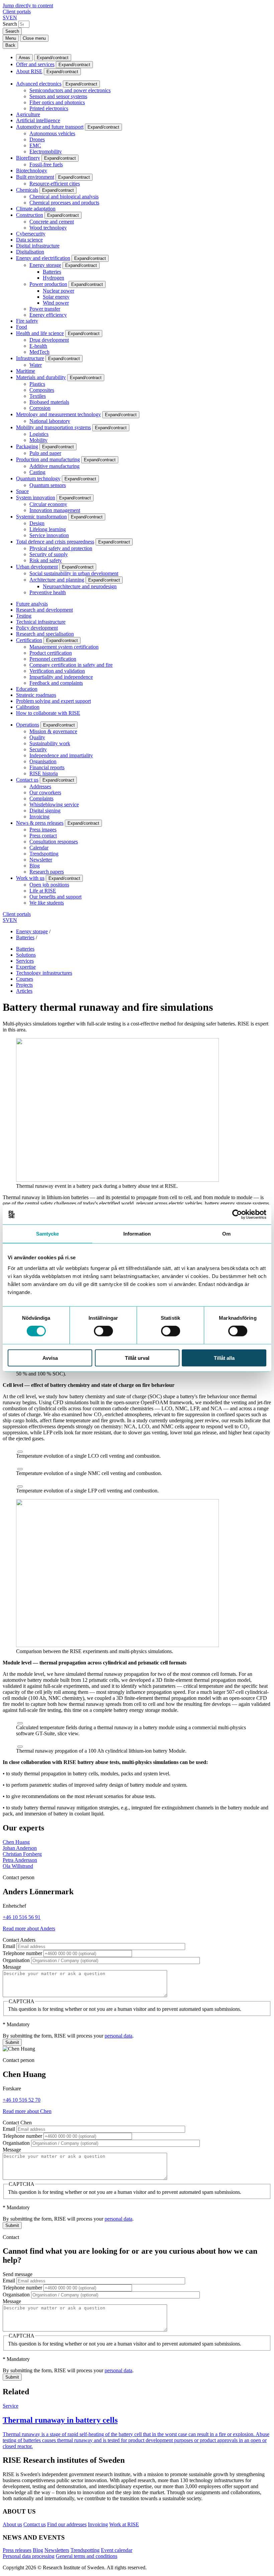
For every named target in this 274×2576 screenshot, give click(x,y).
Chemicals (27, 190)
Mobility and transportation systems (53, 427)
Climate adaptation (36, 209)
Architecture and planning (57, 580)
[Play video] (20, 1452)
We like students (47, 903)
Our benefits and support (55, 897)
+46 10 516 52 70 (22, 2100)
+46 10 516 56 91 (22, 1917)
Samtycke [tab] (48, 1234)
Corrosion (40, 408)
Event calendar (117, 2550)
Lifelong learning (48, 529)
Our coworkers (45, 792)
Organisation (43, 761)
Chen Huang (16, 1842)
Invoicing (39, 817)
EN (13, 18)
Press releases (17, 2550)
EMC (35, 145)
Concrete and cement (52, 222)
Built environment (35, 177)
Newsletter (41, 860)
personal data (118, 2036)
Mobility (38, 440)
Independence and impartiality (61, 755)
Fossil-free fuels (46, 165)
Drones (37, 139)
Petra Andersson (20, 1860)
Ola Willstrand (18, 1866)
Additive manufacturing (54, 466)
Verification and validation (57, 671)
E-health (38, 346)
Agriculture (28, 114)
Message (12, 1967)
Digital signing (45, 811)
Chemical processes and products (64, 203)
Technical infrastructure (41, 622)
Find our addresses (67, 2524)
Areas (24, 58)
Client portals (17, 12)
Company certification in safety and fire (71, 665)
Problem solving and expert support (53, 701)
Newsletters (57, 2550)
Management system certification (64, 647)
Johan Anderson (20, 1848)
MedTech (39, 352)
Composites (42, 390)
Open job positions (49, 885)
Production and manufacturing (48, 459)
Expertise (26, 967)
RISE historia (44, 773)
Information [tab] (137, 1234)
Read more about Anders (29, 1928)
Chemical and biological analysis (64, 197)
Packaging (27, 446)
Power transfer (45, 309)
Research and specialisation (45, 634)
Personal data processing (29, 2556)
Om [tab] (226, 1234)
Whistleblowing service (54, 804)
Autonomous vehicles (52, 133)
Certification (29, 640)
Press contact (43, 836)
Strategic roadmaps (36, 695)
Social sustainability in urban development (74, 573)
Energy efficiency (48, 315)
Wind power (56, 303)
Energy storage (45, 265)
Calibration (28, 707)
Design (37, 523)
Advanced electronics (39, 84)
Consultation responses (54, 842)
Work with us (30, 878)
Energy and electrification (43, 258)
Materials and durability (41, 377)
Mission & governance (53, 731)
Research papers (47, 872)
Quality (37, 737)
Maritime (26, 371)
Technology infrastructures (44, 973)
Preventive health (48, 592)
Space (22, 491)
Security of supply (49, 554)
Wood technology (48, 228)
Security (38, 749)
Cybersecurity (31, 234)
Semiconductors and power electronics (70, 90)
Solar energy (56, 297)
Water (36, 365)
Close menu (34, 38)
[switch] (103, 1331)
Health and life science (40, 333)
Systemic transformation (41, 517)
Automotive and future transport (50, 127)
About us (12, 2524)
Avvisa (50, 1358)
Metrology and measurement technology (58, 414)
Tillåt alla (224, 1358)
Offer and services (35, 64)
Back (10, 45)
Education (27, 689)
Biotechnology (32, 171)
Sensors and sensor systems (58, 96)
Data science (29, 240)
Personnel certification (53, 659)
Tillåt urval (137, 1358)
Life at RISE (43, 891)
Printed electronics (49, 108)
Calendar (39, 848)
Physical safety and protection (61, 548)
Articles (24, 991)
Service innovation (49, 535)
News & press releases (40, 823)
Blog (35, 866)
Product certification (51, 653)
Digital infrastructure (38, 246)
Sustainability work (50, 743)
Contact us (27, 780)
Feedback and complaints (56, 683)
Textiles (38, 396)
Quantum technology (38, 478)
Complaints (41, 798)
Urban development (37, 567)
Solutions (26, 955)
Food (22, 327)
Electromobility (46, 151)
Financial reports (47, 767)
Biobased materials (49, 402)
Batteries (52, 272)
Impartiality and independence (61, 677)
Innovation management (55, 510)
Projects (24, 985)
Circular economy (48, 504)
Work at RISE (124, 2524)
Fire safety (27, 321)
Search (10, 24)
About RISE (29, 71)
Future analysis (32, 604)
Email (9, 1946)
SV (6, 18)
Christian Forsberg (22, 1854)
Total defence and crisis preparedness (55, 542)
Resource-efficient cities (55, 184)
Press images (43, 830)
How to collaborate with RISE (48, 713)
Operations (28, 725)
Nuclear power (58, 291)
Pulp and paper (45, 453)
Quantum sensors (48, 485)
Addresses (40, 786)
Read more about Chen (27, 2111)
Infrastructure (30, 358)
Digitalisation (30, 252)
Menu (11, 38)
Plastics (37, 384)
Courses (25, 979)
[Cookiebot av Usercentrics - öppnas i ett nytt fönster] (237, 1215)
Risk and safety (46, 560)
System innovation (36, 498)
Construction (30, 215)
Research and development (44, 610)
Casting (37, 472)
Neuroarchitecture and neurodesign (80, 586)
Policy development (37, 628)
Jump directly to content (28, 6)
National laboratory (50, 421)
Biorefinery (28, 158)
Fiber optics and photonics (57, 102)
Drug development (49, 340)
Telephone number (22, 1953)
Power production (48, 284)
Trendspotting (44, 854)
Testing (24, 616)
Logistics (39, 434)
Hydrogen (53, 278)
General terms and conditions (87, 2556)
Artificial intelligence (38, 120)
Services (25, 961)
